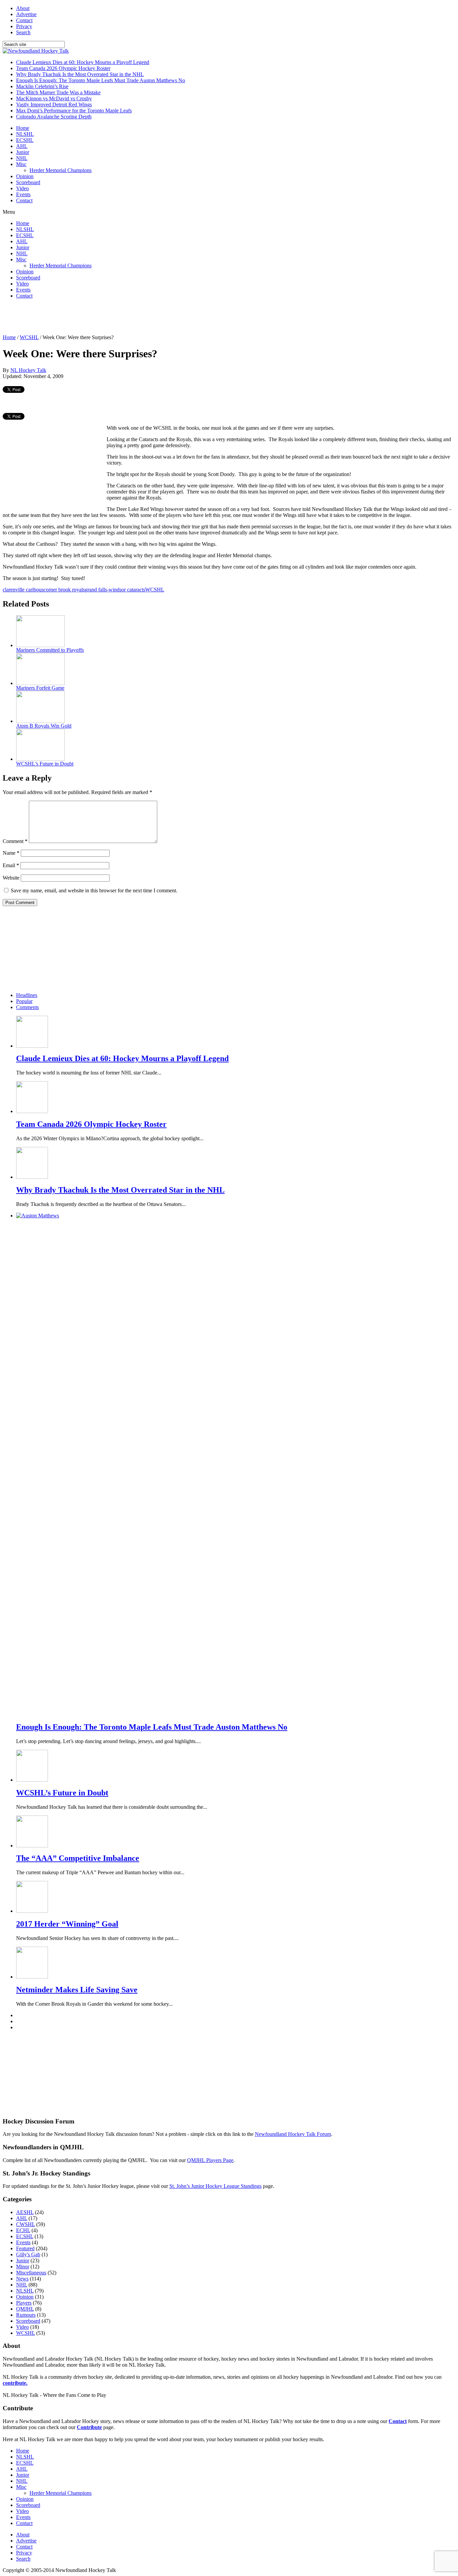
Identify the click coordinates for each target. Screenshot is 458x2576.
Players (24, 2303)
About (23, 8)
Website (11, 878)
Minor (23, 2267)
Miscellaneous (31, 2273)
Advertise (26, 14)
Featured (25, 2248)
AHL (22, 146)
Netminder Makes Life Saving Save (77, 1990)
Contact (24, 20)
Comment (15, 841)
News (22, 2279)
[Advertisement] (125, 319)
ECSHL (25, 140)
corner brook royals (64, 590)
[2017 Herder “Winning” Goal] (32, 1911)
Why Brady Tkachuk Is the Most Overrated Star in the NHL (80, 74)
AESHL (25, 2212)
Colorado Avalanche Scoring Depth (54, 117)
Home (23, 128)
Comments (27, 1007)
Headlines (27, 995)
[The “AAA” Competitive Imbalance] (32, 1846)
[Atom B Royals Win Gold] (40, 721)
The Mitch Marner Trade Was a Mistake (58, 92)
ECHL (23, 2230)
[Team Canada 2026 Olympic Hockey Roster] (32, 1111)
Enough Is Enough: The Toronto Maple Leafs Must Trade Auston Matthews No (101, 80)
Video (22, 188)
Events (23, 194)
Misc (21, 164)
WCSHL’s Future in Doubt (45, 764)
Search (23, 32)
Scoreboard (28, 182)
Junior (23, 152)
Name (11, 853)
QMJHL (25, 2309)
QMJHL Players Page (210, 2160)
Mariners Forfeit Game (40, 688)
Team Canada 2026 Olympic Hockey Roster (63, 68)
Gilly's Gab (28, 2254)
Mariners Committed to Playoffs (50, 650)
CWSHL (25, 2224)
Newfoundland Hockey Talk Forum (293, 2134)
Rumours (26, 2315)
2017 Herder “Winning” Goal (67, 1924)
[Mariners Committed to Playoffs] (40, 645)
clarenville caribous (23, 590)
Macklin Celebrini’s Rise (42, 86)
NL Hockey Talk (28, 370)
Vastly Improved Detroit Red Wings (54, 104)
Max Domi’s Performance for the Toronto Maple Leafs (74, 111)
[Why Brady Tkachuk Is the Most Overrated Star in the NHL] (32, 1177)
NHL (22, 158)
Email (11, 865)
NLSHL (25, 134)
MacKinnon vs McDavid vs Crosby (54, 98)
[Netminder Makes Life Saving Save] (32, 1977)
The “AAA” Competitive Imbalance (78, 1858)
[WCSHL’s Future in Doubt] (40, 759)
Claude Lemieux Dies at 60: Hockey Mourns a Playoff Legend (83, 62)
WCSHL (29, 337)
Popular (24, 1001)
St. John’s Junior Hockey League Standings (215, 2186)
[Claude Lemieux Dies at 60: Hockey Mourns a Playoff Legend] (32, 1046)
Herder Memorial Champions (61, 170)
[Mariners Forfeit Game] (40, 683)
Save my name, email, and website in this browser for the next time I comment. (94, 890)
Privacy (24, 26)
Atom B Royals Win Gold (44, 726)
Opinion (25, 176)
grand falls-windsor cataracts (115, 590)
